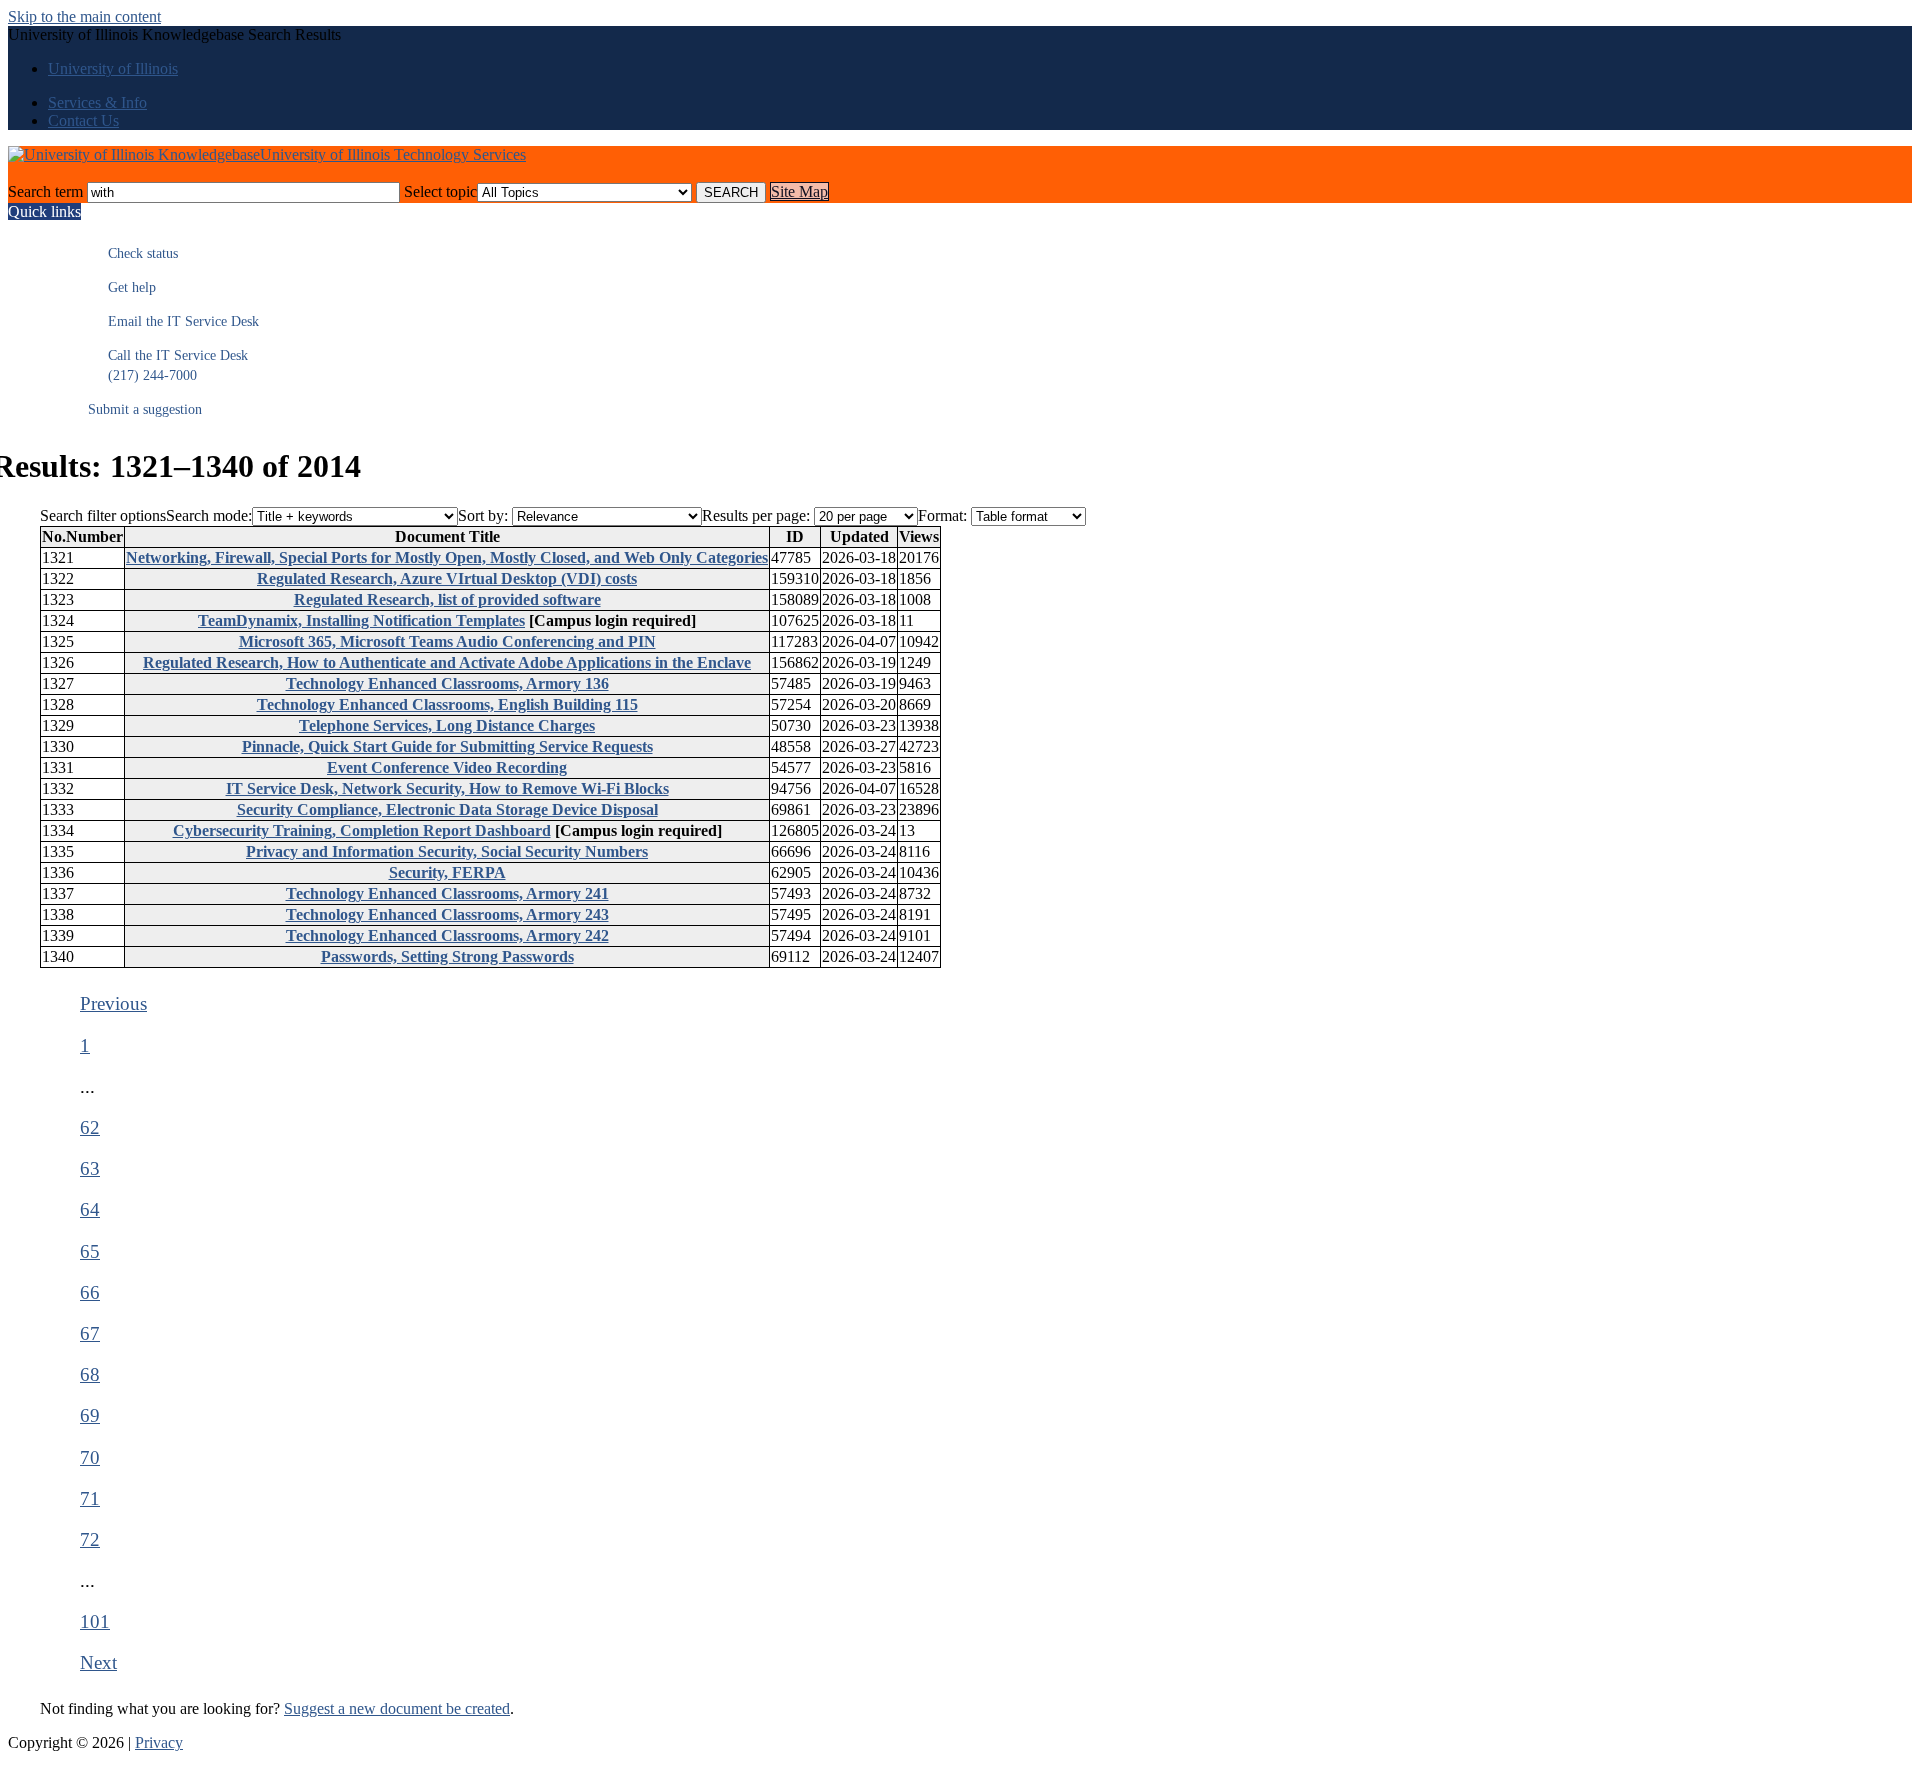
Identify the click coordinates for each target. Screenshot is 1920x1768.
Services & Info (97, 102)
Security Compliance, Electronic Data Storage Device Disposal (447, 809)
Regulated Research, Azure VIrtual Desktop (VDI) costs (447, 578)
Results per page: (756, 515)
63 (90, 1168)
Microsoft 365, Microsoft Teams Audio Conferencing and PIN (447, 641)
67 (90, 1333)
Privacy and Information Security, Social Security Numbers (447, 851)
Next (98, 1662)
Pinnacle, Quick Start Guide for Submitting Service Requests (447, 746)
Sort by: (483, 515)
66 (90, 1292)
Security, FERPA (447, 872)
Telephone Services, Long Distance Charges (447, 725)
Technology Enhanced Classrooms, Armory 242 (447, 935)
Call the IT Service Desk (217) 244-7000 (168, 365)
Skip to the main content (84, 16)
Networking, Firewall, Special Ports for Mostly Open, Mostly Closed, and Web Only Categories (447, 557)
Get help (122, 287)
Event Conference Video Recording (447, 767)
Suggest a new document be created (397, 1708)
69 (90, 1415)
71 (90, 1498)
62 (90, 1127)
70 (90, 1457)
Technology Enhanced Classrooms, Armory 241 (447, 893)
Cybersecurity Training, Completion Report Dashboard (362, 830)
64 (90, 1209)
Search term (45, 191)
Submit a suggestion (145, 409)
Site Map (799, 191)
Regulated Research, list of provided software (447, 599)
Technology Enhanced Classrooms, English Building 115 (447, 704)
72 (90, 1539)
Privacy (159, 1742)
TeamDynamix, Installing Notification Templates (361, 620)
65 (90, 1251)
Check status (133, 253)
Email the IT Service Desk (173, 321)
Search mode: (209, 515)
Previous (113, 1003)
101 (95, 1621)
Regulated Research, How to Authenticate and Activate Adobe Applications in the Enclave (447, 662)
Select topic (440, 191)
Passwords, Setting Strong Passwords (447, 956)
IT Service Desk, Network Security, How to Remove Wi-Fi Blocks (447, 788)
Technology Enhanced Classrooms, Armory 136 (447, 683)
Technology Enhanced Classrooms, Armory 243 (447, 914)
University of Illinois (113, 68)
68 (90, 1374)
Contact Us (83, 120)
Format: (942, 515)
